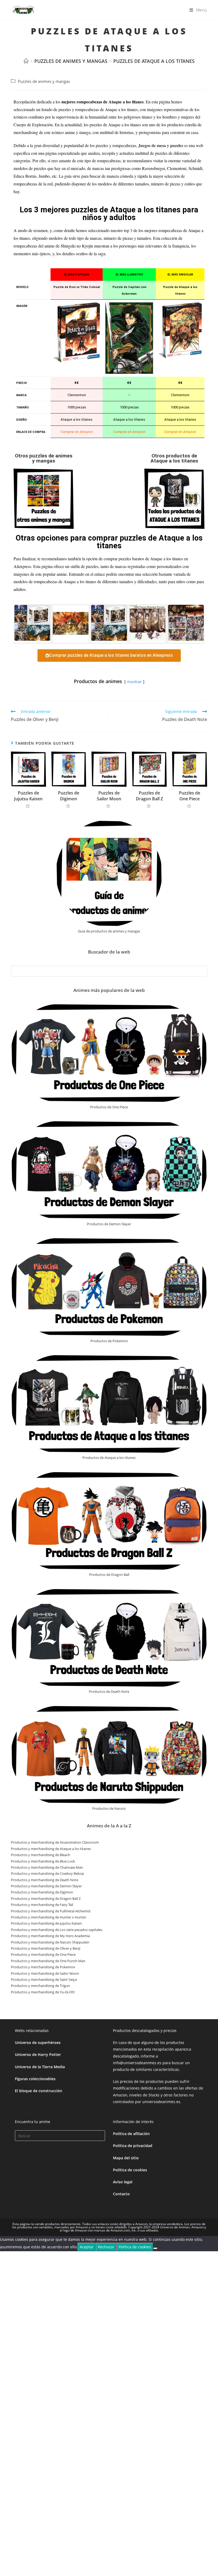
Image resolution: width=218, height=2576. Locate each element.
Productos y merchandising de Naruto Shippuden (50, 1942)
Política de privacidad (133, 2146)
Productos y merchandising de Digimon (42, 1892)
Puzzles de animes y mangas (44, 81)
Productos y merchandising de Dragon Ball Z (46, 1898)
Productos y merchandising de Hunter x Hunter (49, 1917)
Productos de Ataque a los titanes (109, 1458)
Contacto (121, 2194)
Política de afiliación (131, 2134)
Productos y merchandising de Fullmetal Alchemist (51, 1911)
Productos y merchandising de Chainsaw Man (47, 1867)
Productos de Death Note (109, 1691)
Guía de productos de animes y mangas (109, 931)
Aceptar (87, 2247)
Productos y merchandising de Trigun (40, 1986)
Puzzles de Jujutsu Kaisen (28, 796)
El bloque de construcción (39, 2091)
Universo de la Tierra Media (40, 2067)
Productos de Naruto (109, 1808)
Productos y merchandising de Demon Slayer (46, 1886)
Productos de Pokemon (109, 1341)
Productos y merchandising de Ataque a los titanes (51, 1849)
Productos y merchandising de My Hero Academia (50, 1936)
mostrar (134, 681)
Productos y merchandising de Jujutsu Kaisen (46, 1923)
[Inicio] (26, 61)
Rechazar (106, 2247)
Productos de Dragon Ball (109, 1575)
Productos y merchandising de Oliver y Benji (46, 1948)
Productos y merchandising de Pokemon (43, 1967)
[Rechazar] (155, 2248)
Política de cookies (130, 2170)
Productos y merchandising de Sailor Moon (45, 1973)
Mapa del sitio (126, 2158)
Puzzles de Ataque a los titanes (154, 61)
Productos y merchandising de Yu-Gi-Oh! (43, 1992)
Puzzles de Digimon (69, 796)
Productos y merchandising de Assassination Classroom (55, 1842)
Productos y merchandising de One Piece (43, 1954)
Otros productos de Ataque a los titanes (174, 458)
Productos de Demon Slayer (109, 1224)
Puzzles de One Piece (190, 796)
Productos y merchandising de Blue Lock (43, 1861)
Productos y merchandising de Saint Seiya (44, 1979)
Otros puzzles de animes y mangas (44, 458)
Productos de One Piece (109, 1107)
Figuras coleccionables (35, 2079)
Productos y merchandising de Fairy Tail (42, 1905)
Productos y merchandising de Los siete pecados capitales (57, 1930)
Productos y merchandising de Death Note (45, 1880)
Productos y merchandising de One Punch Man (48, 1961)
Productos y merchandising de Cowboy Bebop (47, 1873)
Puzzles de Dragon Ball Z (149, 796)
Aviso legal (123, 2182)
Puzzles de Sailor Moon (109, 796)
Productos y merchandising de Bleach (41, 1855)
